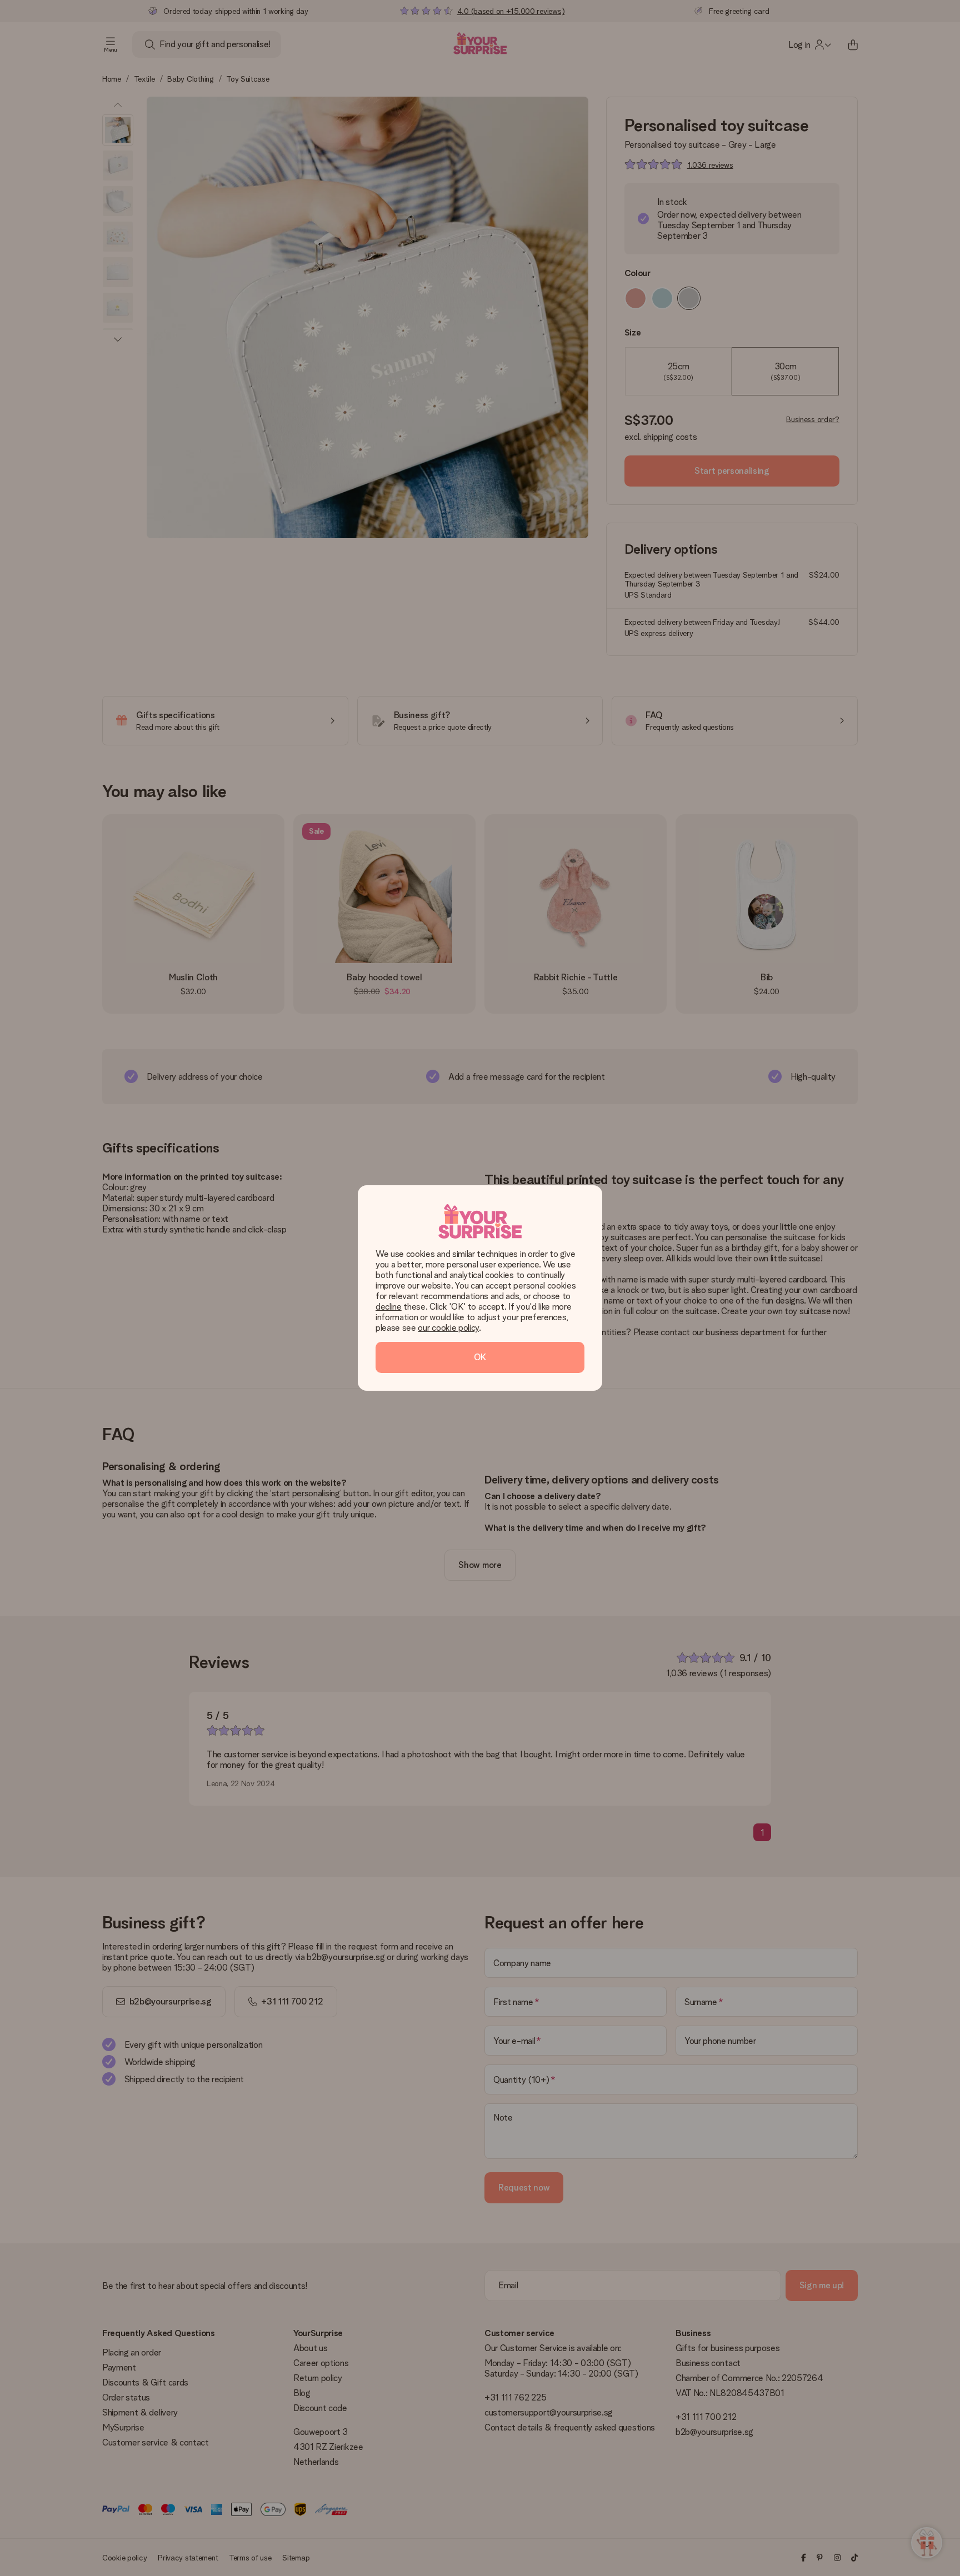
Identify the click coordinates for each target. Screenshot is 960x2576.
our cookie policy (448, 1328)
